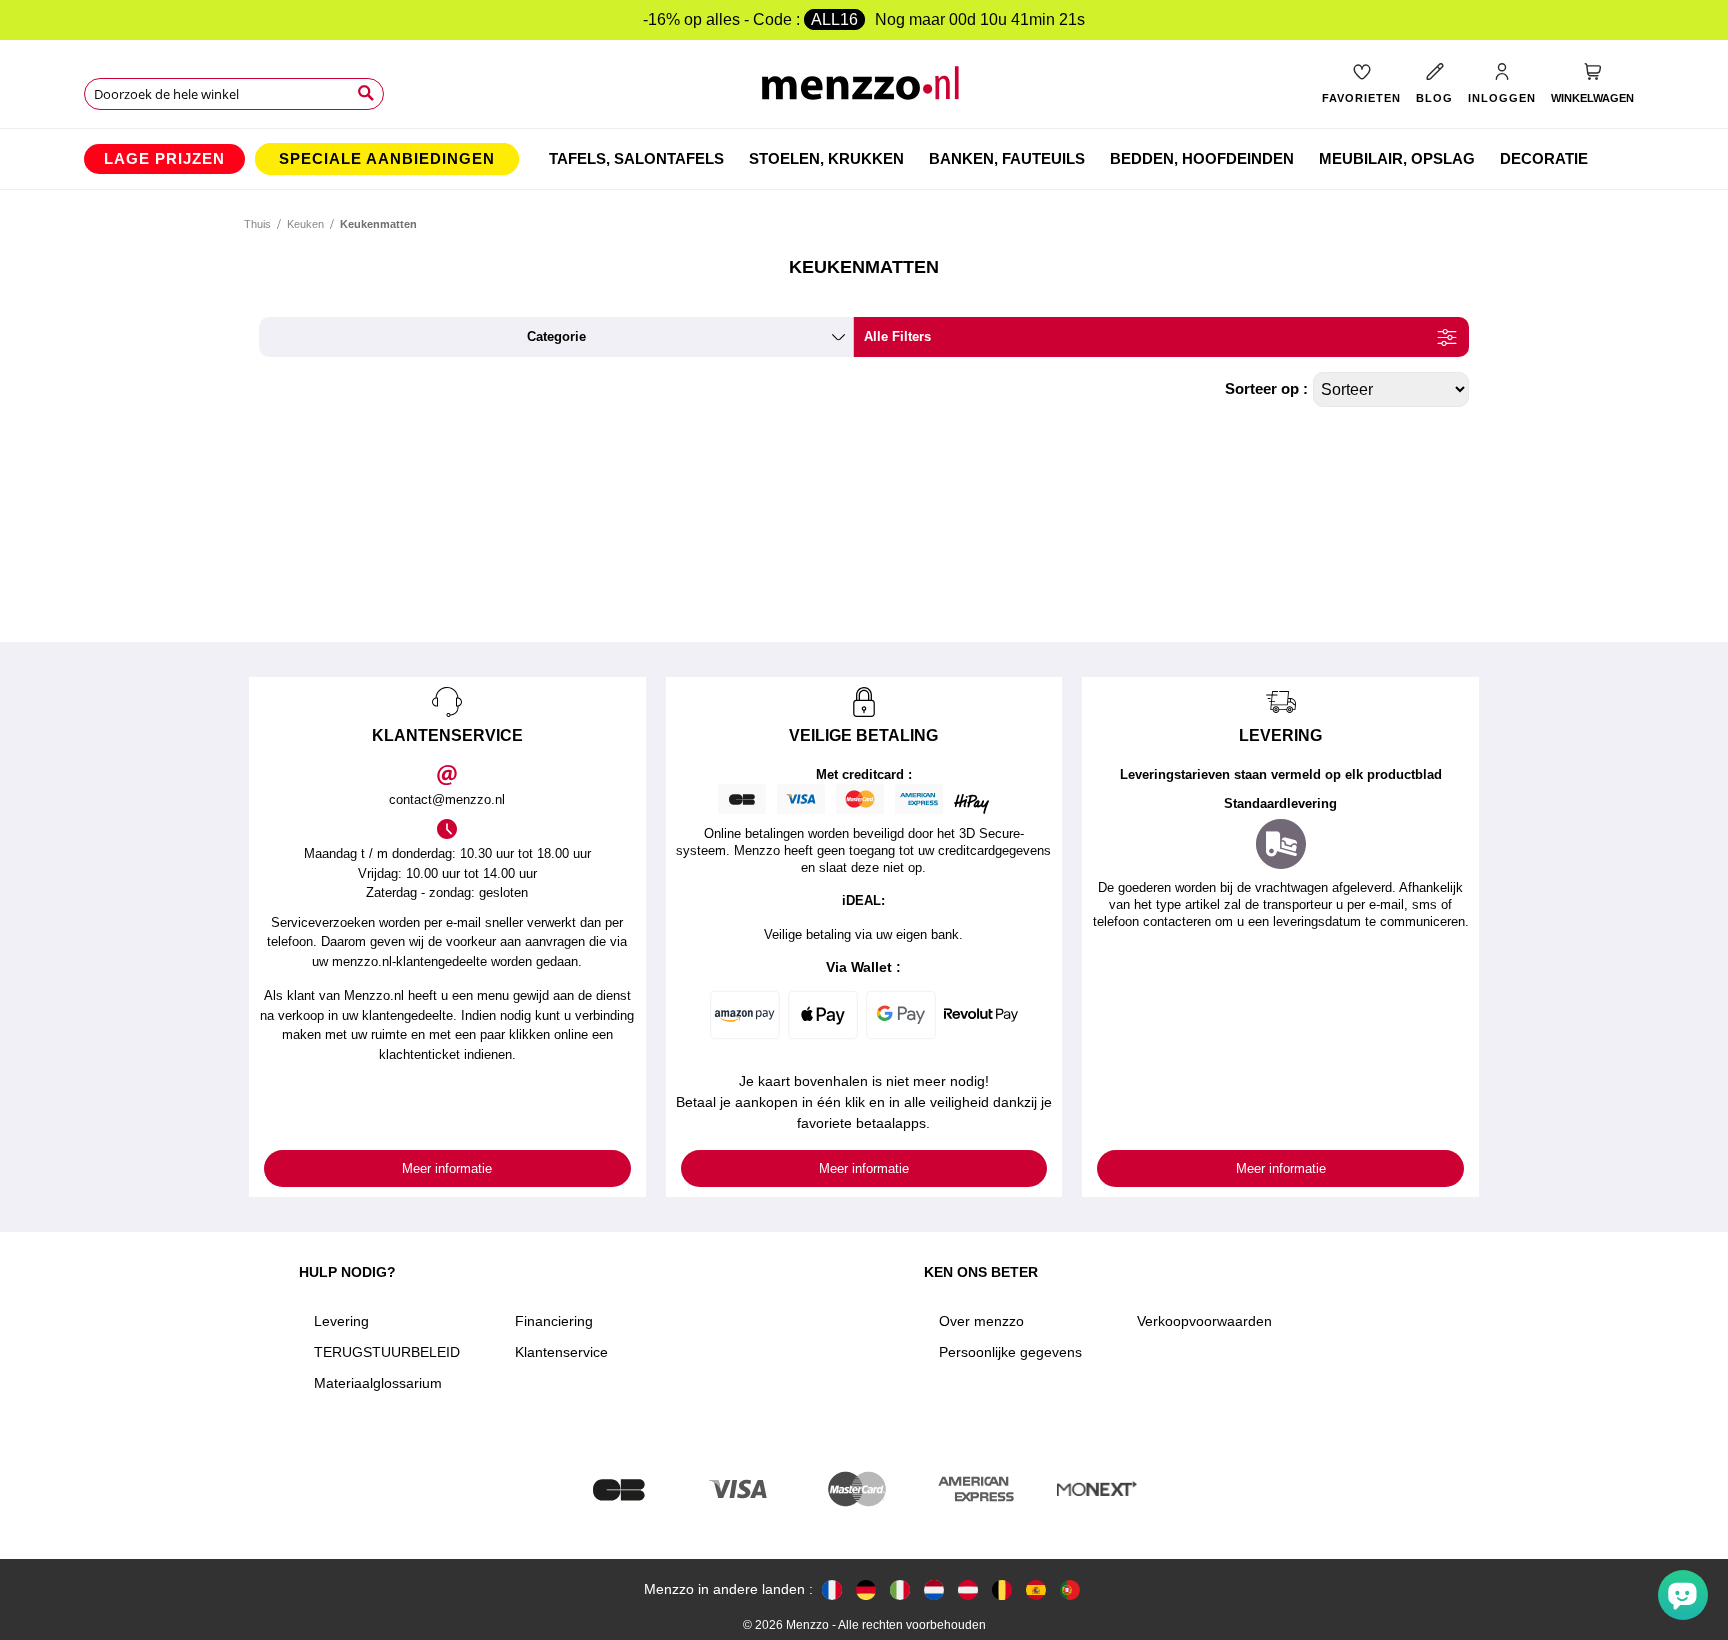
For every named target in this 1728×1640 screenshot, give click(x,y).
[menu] (864, 159)
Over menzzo (981, 1321)
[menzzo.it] (900, 1589)
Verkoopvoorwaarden (1204, 1321)
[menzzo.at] (968, 1589)
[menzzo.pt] (1070, 1589)
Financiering (554, 1321)
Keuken (305, 224)
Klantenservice (561, 1352)
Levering (341, 1321)
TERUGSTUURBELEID (387, 1352)
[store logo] (864, 90)
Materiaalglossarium (378, 1383)
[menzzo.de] (866, 1589)
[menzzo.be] (1002, 1589)
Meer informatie (447, 1168)
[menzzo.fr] (832, 1589)
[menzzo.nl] (934, 1589)
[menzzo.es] (1036, 1589)
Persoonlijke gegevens (1010, 1352)
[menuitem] (164, 159)
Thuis (257, 224)
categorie (556, 336)
